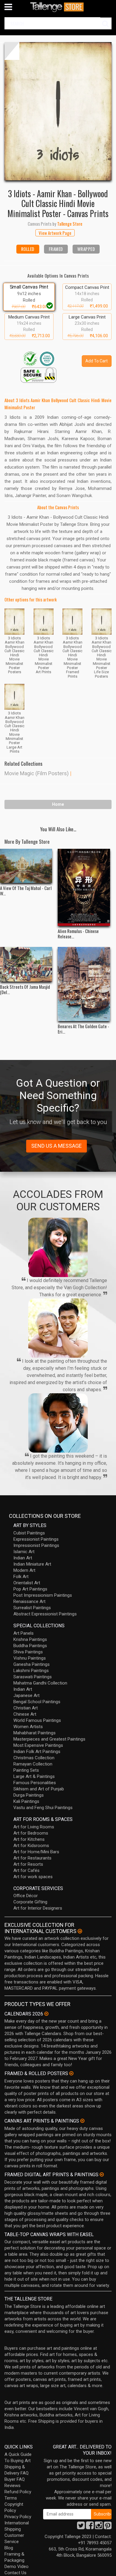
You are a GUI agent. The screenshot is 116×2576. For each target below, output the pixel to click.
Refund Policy (18, 2492)
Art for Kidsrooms (31, 1846)
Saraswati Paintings (33, 1677)
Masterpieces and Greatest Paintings (49, 1739)
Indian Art (23, 1558)
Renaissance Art (29, 1601)
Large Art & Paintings (34, 1776)
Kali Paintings (26, 1801)
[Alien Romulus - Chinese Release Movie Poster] (84, 887)
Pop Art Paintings (30, 1589)
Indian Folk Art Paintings (37, 1752)
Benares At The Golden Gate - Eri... (83, 1029)
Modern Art (24, 1570)
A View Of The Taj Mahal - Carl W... (26, 891)
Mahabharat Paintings (35, 1733)
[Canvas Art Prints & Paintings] (82, 2121)
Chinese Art (25, 1714)
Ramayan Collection (33, 1764)
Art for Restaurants (32, 1858)
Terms (11, 2498)
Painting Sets (26, 1770)
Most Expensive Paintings (38, 1745)
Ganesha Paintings (32, 1664)
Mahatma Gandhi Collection (40, 1683)
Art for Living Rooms (34, 1827)
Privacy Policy (18, 2517)
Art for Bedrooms (31, 1833)
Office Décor (26, 1896)
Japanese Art (26, 1695)
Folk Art (21, 1577)
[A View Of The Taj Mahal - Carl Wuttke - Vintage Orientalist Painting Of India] (26, 866)
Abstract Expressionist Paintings (45, 1614)
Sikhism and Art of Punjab (39, 1789)
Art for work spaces (33, 1877)
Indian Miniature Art (32, 1564)
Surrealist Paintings (32, 1608)
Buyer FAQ (15, 2479)
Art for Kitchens (29, 1839)
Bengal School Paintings (37, 1702)
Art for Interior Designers (38, 1908)
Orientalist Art (27, 1583)
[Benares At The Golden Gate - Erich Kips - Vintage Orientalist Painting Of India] (84, 984)
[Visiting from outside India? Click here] (80, 1931)
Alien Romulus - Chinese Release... (78, 934)
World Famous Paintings (37, 1720)
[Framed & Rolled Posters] (71, 2073)
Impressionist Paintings (36, 1545)
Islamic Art (24, 1552)
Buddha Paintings (30, 1646)
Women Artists (28, 1727)
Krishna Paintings (30, 1639)
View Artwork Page (55, 233)
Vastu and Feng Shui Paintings (43, 1808)
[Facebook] (90, 2527)
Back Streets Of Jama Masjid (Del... (25, 989)
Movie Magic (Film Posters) (37, 773)
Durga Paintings (29, 1795)
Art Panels (23, 1633)
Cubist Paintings (29, 1533)
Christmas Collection (34, 1758)
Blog (9, 2548)
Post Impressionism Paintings (43, 1595)
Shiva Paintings (28, 1652)
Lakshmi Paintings (31, 1671)
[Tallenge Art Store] (58, 7)
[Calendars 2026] (46, 2014)
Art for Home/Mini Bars (36, 1852)
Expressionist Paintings (36, 1539)
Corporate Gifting (30, 1902)
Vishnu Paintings (30, 1658)
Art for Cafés (26, 1870)
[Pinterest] (108, 2527)
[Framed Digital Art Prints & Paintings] (102, 2174)
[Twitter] (81, 2527)
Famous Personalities (35, 1783)
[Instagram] (99, 2527)
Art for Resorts (28, 1864)
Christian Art (26, 1708)
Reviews (12, 2486)
